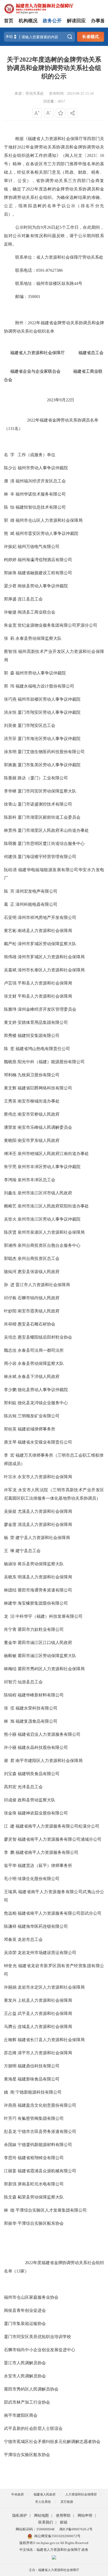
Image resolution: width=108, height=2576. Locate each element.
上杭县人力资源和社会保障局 (45, 2000)
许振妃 (10, 547)
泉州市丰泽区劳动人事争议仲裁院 (49, 1167)
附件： (22, 323)
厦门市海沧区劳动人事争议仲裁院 (49, 739)
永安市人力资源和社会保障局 (45, 1477)
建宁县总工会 (28, 1551)
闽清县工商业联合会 (36, 612)
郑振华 (10, 2223)
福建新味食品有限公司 (39, 2079)
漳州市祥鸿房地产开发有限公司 (47, 917)
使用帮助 (63, 2516)
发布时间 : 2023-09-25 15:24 (71, 94)
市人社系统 (43, 2502)
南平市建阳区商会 (21, 2415)
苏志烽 (10, 2053)
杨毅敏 (10, 1656)
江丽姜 (10, 2171)
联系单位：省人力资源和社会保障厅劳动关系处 (59, 257)
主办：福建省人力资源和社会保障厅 (54, 2570)
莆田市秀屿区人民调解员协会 (31, 2389)
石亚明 (10, 917)
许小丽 (10, 1747)
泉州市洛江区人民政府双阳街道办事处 (53, 1206)
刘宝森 (10, 1774)
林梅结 (10, 1669)
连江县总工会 (30, 599)
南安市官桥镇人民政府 (39, 1114)
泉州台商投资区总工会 (39, 1258)
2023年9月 (56, 400)
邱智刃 (10, 1682)
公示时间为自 (28, 227)
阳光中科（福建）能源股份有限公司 (51, 1062)
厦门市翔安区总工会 (36, 725)
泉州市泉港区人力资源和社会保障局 (51, 1232)
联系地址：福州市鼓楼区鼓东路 (45, 283)
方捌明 (10, 2066)
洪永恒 (10, 712)
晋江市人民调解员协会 (25, 2363)
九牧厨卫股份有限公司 (39, 1075)
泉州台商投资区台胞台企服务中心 (49, 1245)
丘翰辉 (10, 2040)
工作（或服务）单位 (36, 455)
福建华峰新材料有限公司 (41, 1695)
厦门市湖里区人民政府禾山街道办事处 (53, 830)
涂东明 (10, 752)
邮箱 (64, 2522)
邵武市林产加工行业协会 (27, 2402)
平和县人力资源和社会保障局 (45, 983)
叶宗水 (10, 1477)
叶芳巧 (10, 2118)
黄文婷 (10, 1022)
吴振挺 (10, 1511)
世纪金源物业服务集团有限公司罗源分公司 (57, 625)
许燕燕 (10, 2105)
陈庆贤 (10, 1232)
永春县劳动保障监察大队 (41, 1363)
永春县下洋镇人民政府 (39, 1377)
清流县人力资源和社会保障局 (45, 1524)
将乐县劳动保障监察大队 (41, 1564)
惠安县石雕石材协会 (36, 1324)
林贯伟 (10, 830)
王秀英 (10, 1101)
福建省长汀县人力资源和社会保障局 (51, 2040)
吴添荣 (10, 1953)
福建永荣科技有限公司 (36, 1708)
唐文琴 (10, 1442)
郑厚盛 (10, 599)
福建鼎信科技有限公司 (39, 2066)
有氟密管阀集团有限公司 (41, 2118)
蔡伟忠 (10, 1114)
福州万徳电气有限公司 (39, 547)
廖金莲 (10, 1524)
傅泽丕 (10, 1154)
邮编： (21, 297)
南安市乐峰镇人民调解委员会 (45, 1127)
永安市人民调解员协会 (25, 2376)
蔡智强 (10, 651)
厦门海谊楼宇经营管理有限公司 (47, 857)
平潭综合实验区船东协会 (41, 2223)
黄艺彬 (10, 931)
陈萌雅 (10, 843)
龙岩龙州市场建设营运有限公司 (47, 1953)
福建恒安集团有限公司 (39, 1036)
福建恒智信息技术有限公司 (41, 507)
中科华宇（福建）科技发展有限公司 (49, 1616)
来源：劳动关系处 (29, 94)
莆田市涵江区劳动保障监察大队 (47, 1656)
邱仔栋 (10, 1298)
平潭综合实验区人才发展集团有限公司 (51, 2210)
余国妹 (10, 2145)
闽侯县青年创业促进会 (25, 2310)
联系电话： (26, 270)
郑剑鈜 (10, 1403)
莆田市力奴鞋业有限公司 (41, 1629)
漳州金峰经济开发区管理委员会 (47, 1009)
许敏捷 (10, 612)
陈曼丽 (10, 778)
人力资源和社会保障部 (81, 2494)
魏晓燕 (10, 1062)
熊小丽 (10, 1734)
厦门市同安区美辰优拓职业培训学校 (37, 2337)
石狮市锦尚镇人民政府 (39, 1298)
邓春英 (10, 1939)
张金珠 (10, 1813)
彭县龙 (10, 2131)
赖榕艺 (10, 1206)
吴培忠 (10, 1337)
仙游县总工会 (30, 1682)
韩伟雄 (10, 957)
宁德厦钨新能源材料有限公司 (45, 2145)
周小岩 (10, 1363)
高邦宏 (10, 1787)
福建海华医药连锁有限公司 (43, 1926)
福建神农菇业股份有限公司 (43, 1813)
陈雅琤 (10, 1009)
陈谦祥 (10, 1926)
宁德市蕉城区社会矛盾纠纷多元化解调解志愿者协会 (52, 2442)
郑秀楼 (10, 1036)
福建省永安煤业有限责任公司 (45, 1442)
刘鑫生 (10, 1193)
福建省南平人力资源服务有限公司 (47, 1852)
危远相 (10, 1913)
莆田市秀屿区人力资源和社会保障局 (51, 1669)
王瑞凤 (10, 1892)
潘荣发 (10, 1127)
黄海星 (10, 2079)
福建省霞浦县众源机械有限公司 (47, 2171)
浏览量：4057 (54, 101)
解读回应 (76, 21)
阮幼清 (10, 870)
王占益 (10, 2013)
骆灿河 (10, 1272)
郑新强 (10, 2184)
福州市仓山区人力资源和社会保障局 (49, 520)
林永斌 (10, 1377)
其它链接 (67, 2502)
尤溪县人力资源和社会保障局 (45, 1511)
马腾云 (10, 2027)
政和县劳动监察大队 (36, 1800)
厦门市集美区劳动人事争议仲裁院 (49, 765)
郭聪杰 (10, 1258)
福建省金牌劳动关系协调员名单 (69, 420)
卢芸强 (10, 983)
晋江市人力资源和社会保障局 (43, 1285)
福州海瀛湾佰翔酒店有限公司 (45, 560)
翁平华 (10, 1866)
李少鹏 (10, 1390)
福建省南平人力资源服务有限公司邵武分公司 (60, 1913)
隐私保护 (20, 2516)
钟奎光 (10, 1966)
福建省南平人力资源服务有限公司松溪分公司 (57, 1826)
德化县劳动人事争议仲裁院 (43, 1390)
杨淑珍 (10, 1564)
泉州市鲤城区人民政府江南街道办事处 (53, 1154)
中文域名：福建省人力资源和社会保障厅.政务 (54, 2550)
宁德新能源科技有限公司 (39, 2092)
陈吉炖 (10, 1416)
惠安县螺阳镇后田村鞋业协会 (45, 1337)
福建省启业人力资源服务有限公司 (49, 1734)
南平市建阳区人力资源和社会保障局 (49, 1761)
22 (68, 400)
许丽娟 (10, 1987)
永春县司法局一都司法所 (41, 1350)
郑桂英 (10, 1429)
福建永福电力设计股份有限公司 (45, 686)
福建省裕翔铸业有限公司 (41, 2158)
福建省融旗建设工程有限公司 (45, 573)
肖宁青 (10, 1629)
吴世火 (10, 1219)
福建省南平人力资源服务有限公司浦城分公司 (60, 1839)
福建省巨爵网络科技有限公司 (45, 1088)
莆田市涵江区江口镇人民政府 (45, 1643)
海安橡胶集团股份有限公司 (43, 1603)
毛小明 (10, 1879)
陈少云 (10, 468)
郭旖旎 (10, 765)
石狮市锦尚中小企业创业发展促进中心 (40, 2350)
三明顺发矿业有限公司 (39, 1416)
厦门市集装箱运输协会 (25, 2324)
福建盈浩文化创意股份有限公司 (47, 2105)
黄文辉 (10, 1088)
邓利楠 (10, 1075)
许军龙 (10, 1490)
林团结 (10, 1590)
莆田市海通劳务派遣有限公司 (45, 1590)
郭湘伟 (10, 1245)
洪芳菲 (10, 739)
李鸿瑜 (10, 1180)
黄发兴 (10, 2000)
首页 (9, 21)
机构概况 (28, 21)
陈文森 (10, 2197)
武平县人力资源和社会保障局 (45, 2013)
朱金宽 (10, 625)
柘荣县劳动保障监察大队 (41, 2197)
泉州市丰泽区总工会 (36, 1180)
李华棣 (10, 791)
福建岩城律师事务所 (36, 1429)
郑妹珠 (10, 573)
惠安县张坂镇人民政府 (39, 1272)
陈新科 (10, 817)
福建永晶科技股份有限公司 (43, 1747)
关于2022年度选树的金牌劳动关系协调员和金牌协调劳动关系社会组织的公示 (54, 68)
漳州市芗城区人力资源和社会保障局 (51, 957)
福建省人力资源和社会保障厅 (34, 353)
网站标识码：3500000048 (35, 2529)
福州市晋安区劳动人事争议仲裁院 (47, 533)
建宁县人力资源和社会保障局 (43, 1538)
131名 (13, 429)
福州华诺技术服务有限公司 (41, 494)
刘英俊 (10, 725)
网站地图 (41, 2516)
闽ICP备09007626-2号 (76, 2529)
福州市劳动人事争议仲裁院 (43, 468)
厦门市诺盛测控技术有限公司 (45, 804)
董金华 (10, 1643)
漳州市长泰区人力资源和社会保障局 (51, 970)
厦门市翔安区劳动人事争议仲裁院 (49, 712)
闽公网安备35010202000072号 (57, 2536)
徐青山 (10, 804)
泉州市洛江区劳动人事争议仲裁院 (49, 1219)
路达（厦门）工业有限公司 (43, 778)
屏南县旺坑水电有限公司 (41, 2184)
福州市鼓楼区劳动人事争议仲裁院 (49, 699)
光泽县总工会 (30, 1787)
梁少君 (10, 586)
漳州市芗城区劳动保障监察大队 (47, 944)
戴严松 (10, 944)
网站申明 (85, 2516)
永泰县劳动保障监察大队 (39, 638)
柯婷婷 (10, 560)
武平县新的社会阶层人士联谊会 (33, 2428)
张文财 (10, 996)
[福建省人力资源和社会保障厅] (39, 8)
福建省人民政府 (45, 2494)
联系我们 (46, 2522)
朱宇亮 (10, 1167)
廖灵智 (10, 1839)
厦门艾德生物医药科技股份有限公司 (51, 752)
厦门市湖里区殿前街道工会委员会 (49, 817)
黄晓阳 (10, 1140)
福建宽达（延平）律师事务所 (45, 1866)
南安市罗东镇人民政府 (39, 1140)
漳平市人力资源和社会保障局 (45, 2053)
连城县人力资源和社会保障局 (45, 2027)
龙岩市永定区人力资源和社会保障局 (51, 1987)
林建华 (10, 1603)
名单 (8, 2271)
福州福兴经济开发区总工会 (41, 481)
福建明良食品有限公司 (39, 1774)
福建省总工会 (91, 353)
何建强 (10, 857)
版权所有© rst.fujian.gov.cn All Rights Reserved (54, 2543)
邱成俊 (10, 1800)
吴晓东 (10, 1577)
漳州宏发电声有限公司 (36, 891)
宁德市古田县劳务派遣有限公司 (47, 2131)
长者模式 (90, 37)
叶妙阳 (10, 1311)
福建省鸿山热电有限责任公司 (43, 1049)
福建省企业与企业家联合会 (32, 371)
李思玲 (10, 2158)
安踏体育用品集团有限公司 (43, 1022)
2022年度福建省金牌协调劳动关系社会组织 (54, 2263)
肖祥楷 (10, 1324)
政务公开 (52, 21)
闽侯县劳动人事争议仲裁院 (43, 586)
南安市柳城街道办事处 (39, 1101)
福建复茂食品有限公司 (36, 1721)
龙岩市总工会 (30, 1939)
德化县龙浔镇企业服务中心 (43, 1403)
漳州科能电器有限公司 (36, 904)
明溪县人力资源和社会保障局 (45, 1577)
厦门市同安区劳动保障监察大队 (47, 791)
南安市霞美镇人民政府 (39, 1311)
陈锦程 (10, 1695)
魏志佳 (10, 1350)
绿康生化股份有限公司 (39, 1879)
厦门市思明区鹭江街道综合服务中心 (51, 843)
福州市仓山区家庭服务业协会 (31, 2297)
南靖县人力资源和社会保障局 (45, 931)
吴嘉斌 (10, 970)
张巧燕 (10, 699)
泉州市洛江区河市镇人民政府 (45, 1193)
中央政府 (18, 2494)
